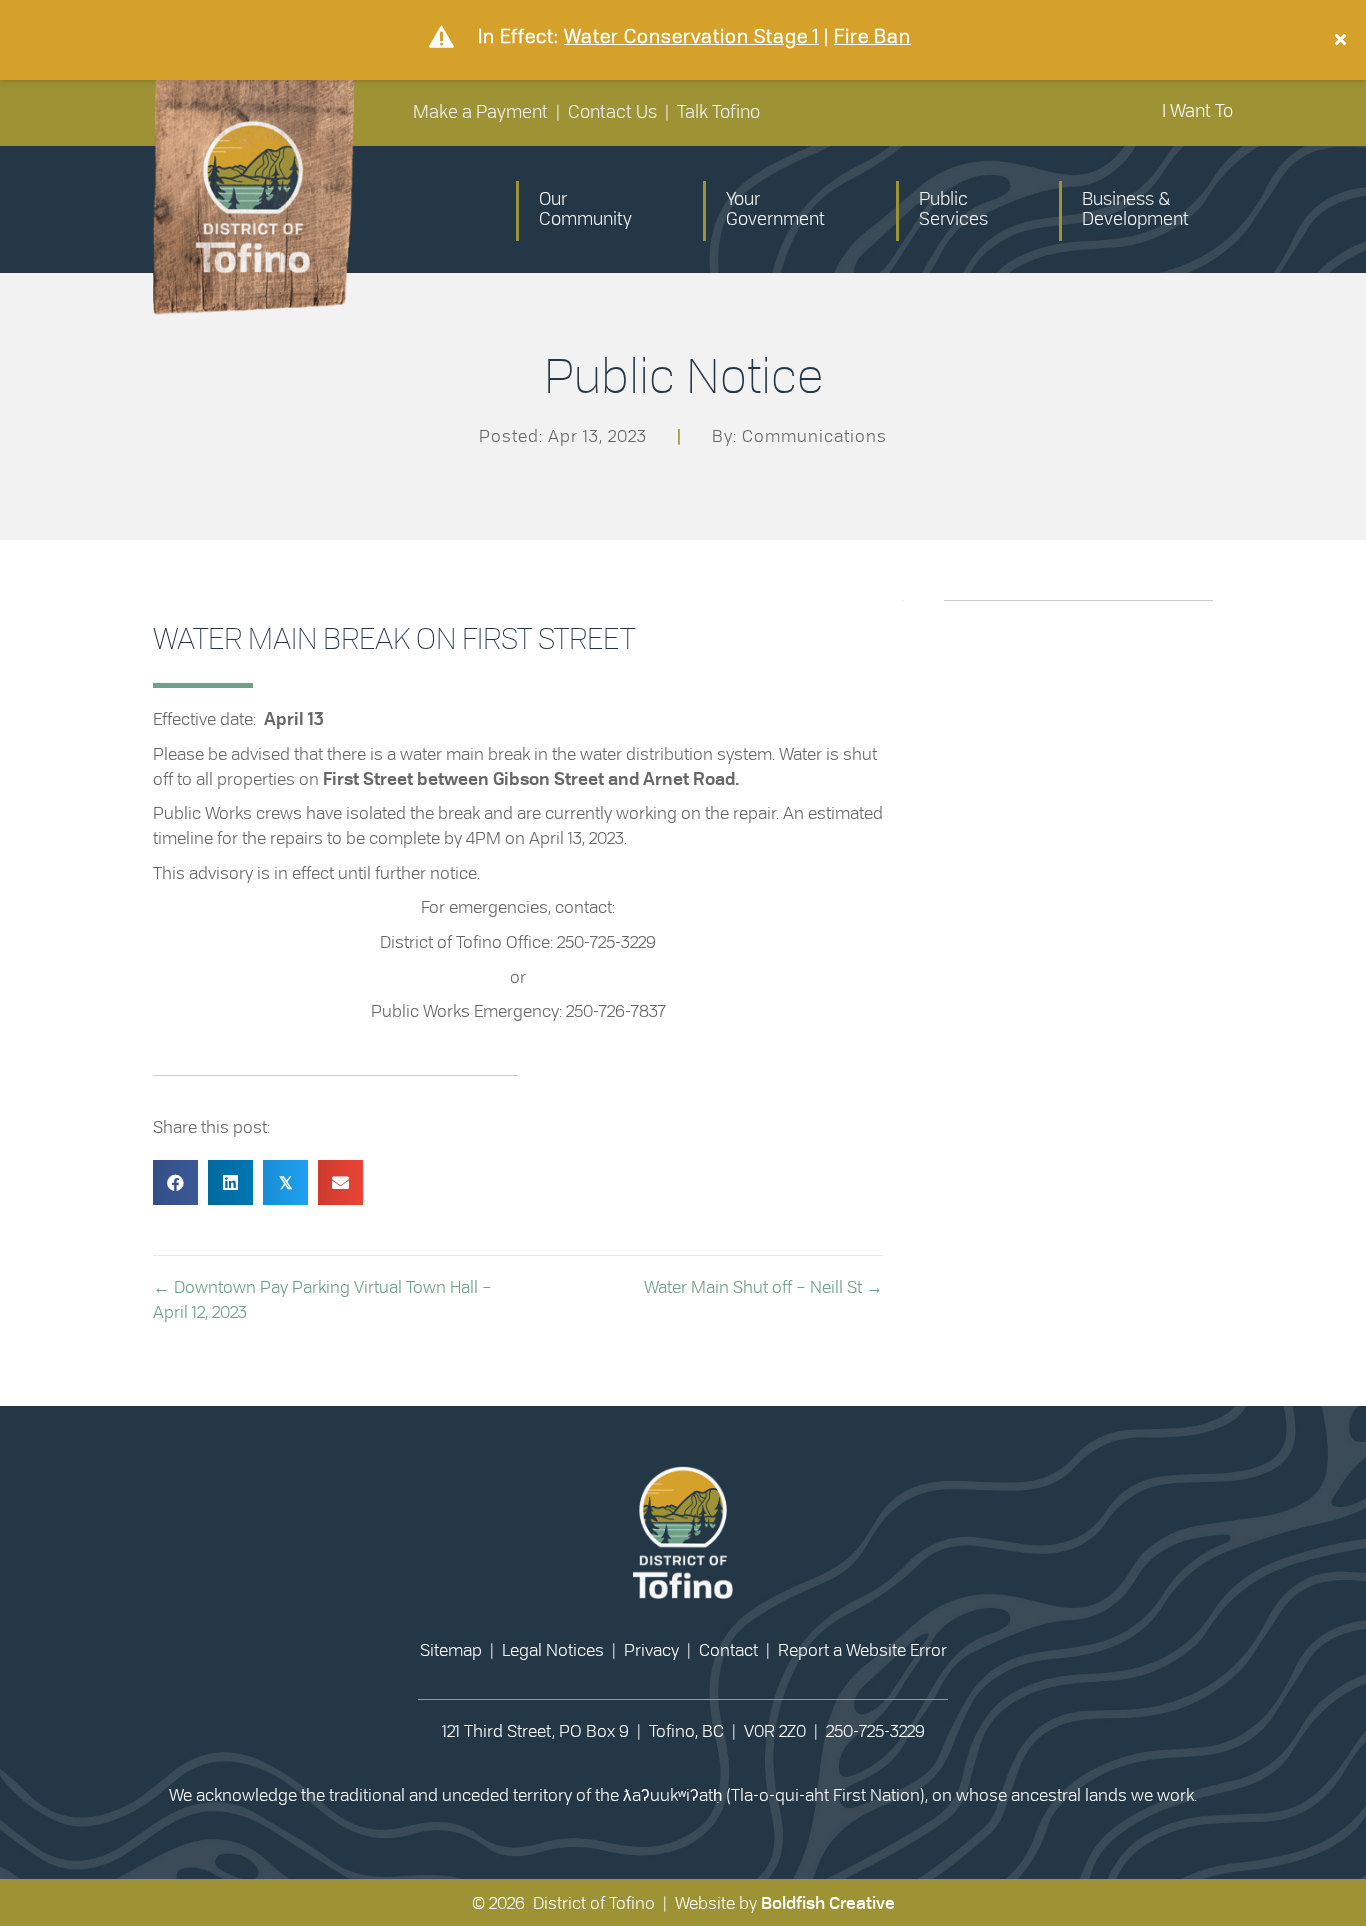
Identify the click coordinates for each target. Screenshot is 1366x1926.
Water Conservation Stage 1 (691, 36)
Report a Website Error (862, 1650)
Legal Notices (553, 1650)
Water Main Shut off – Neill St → (763, 1287)
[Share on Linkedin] (230, 1182)
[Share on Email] (340, 1182)
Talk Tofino (718, 113)
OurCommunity (585, 210)
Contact (728, 1650)
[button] (1343, 40)
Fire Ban (872, 36)
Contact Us (612, 113)
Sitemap (451, 1650)
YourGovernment (775, 210)
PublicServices (953, 210)
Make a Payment (480, 113)
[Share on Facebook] (175, 1182)
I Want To (1197, 112)
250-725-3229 (875, 1731)
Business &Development (1135, 210)
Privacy (651, 1650)
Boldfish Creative (828, 1903)
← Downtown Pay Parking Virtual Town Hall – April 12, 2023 (322, 1300)
